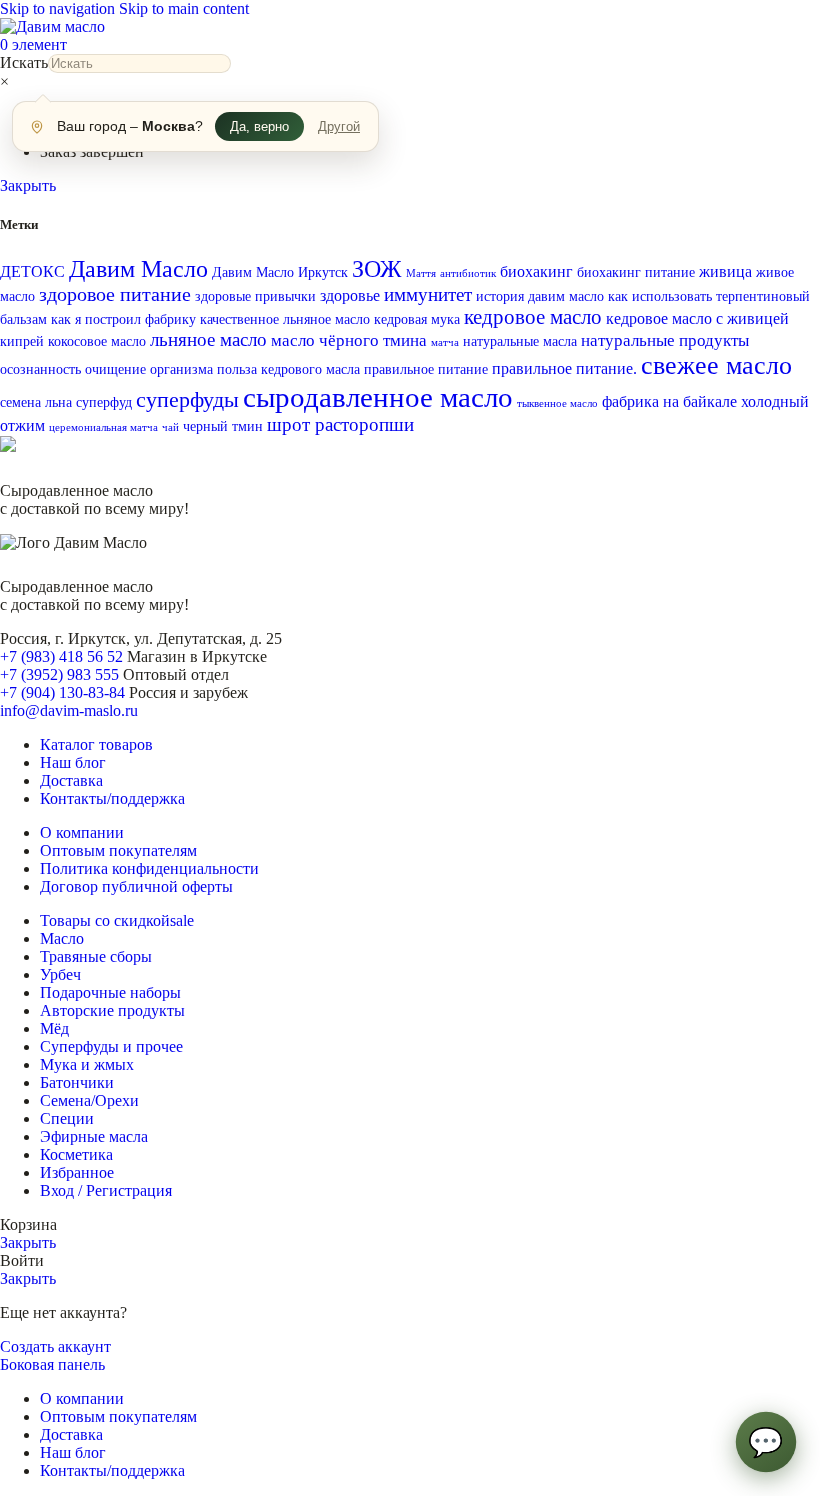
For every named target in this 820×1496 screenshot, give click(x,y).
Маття (421, 273)
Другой (339, 126)
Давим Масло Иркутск (280, 272)
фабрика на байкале (669, 401)
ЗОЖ (377, 269)
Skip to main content (184, 8)
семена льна (36, 402)
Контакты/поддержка (112, 798)
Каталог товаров (96, 744)
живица (725, 271)
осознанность (40, 369)
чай (170, 427)
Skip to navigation (59, 8)
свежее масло (716, 365)
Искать (24, 62)
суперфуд (104, 402)
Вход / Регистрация (106, 1190)
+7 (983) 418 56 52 (61, 656)
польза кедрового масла (288, 369)
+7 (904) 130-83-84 (62, 692)
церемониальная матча (103, 427)
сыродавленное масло (378, 397)
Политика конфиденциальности (149, 868)
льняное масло (208, 339)
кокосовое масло (97, 341)
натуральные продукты (665, 340)
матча (445, 342)
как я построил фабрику (123, 319)
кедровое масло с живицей (697, 318)
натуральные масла (520, 341)
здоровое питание (115, 294)
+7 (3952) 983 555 (59, 674)
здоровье (350, 295)
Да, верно (259, 126)
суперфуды (187, 400)
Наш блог (73, 762)
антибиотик (468, 273)
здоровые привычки (255, 296)
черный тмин (223, 426)
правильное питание (426, 369)
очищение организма (149, 369)
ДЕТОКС (32, 271)
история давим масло (540, 296)
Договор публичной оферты (136, 886)
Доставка (71, 780)
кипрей (22, 341)
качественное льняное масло (285, 319)
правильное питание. (564, 368)
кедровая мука (417, 319)
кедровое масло (533, 317)
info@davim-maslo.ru (69, 710)
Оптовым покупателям (118, 850)
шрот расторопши (340, 424)
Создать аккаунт (55, 1346)
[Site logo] (52, 26)
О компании (82, 832)
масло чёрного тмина (349, 340)
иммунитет (428, 294)
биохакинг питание (636, 272)
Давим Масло (138, 268)
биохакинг (536, 271)
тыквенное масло (557, 403)
